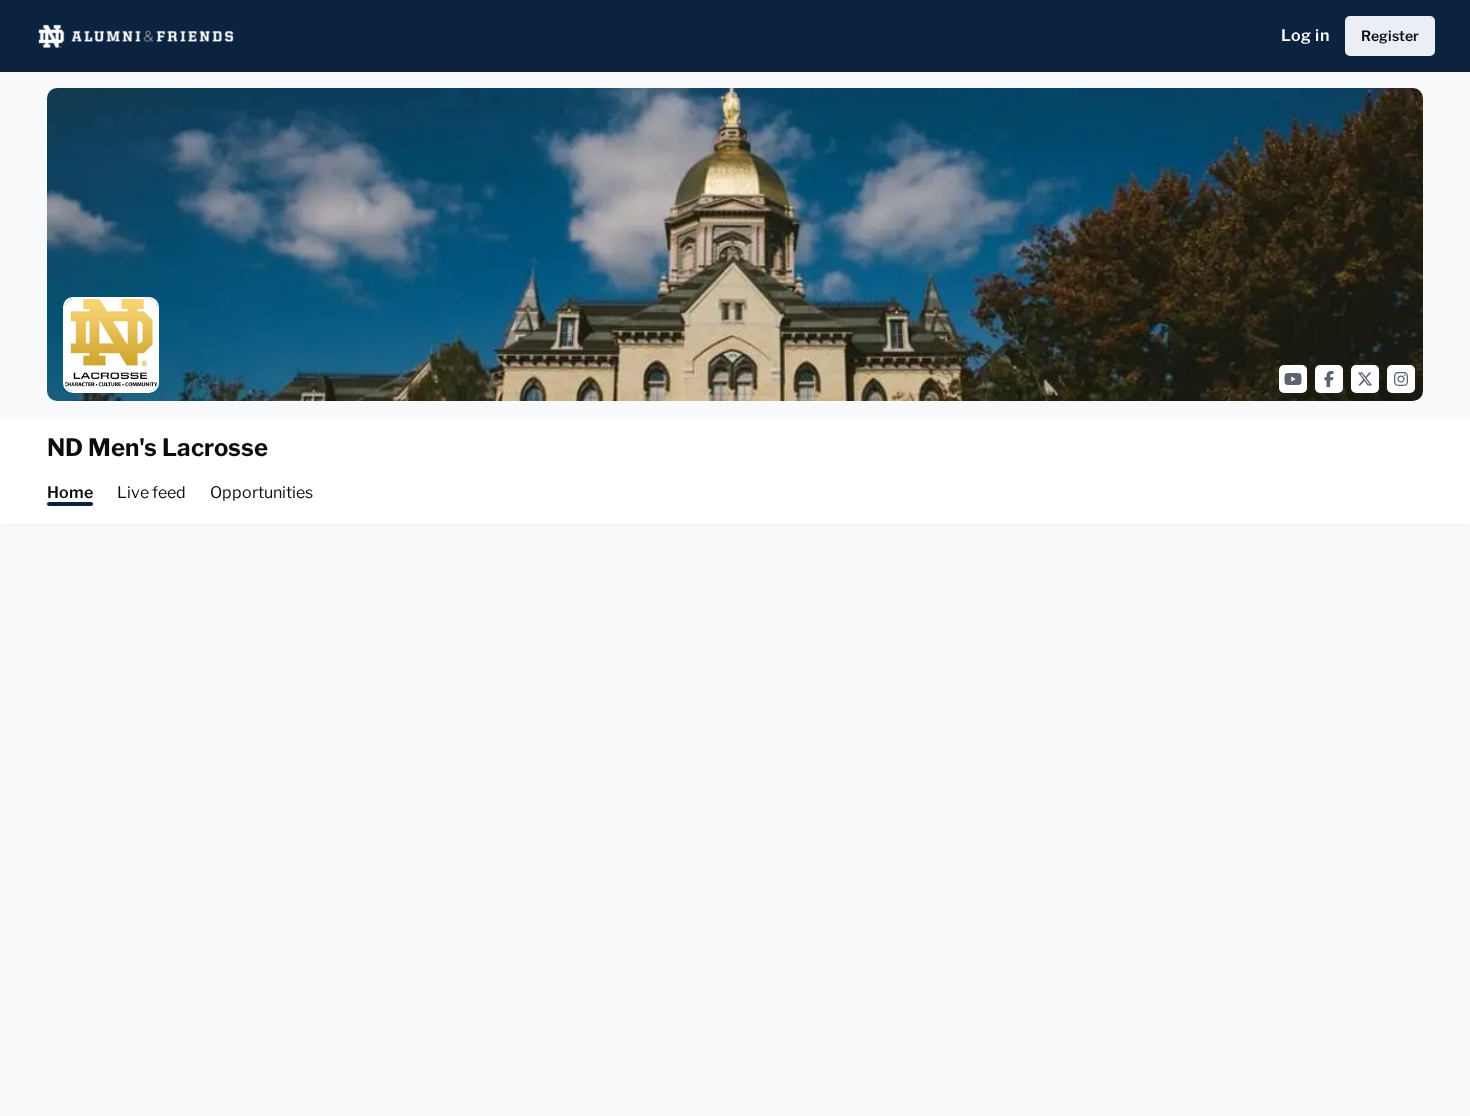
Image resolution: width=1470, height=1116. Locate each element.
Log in (1305, 35)
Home (70, 492)
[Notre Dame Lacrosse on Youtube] (1293, 379)
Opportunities (261, 492)
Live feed (151, 492)
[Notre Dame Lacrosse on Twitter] (1365, 379)
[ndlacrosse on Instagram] (1401, 379)
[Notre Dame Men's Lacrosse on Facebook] (1329, 379)
